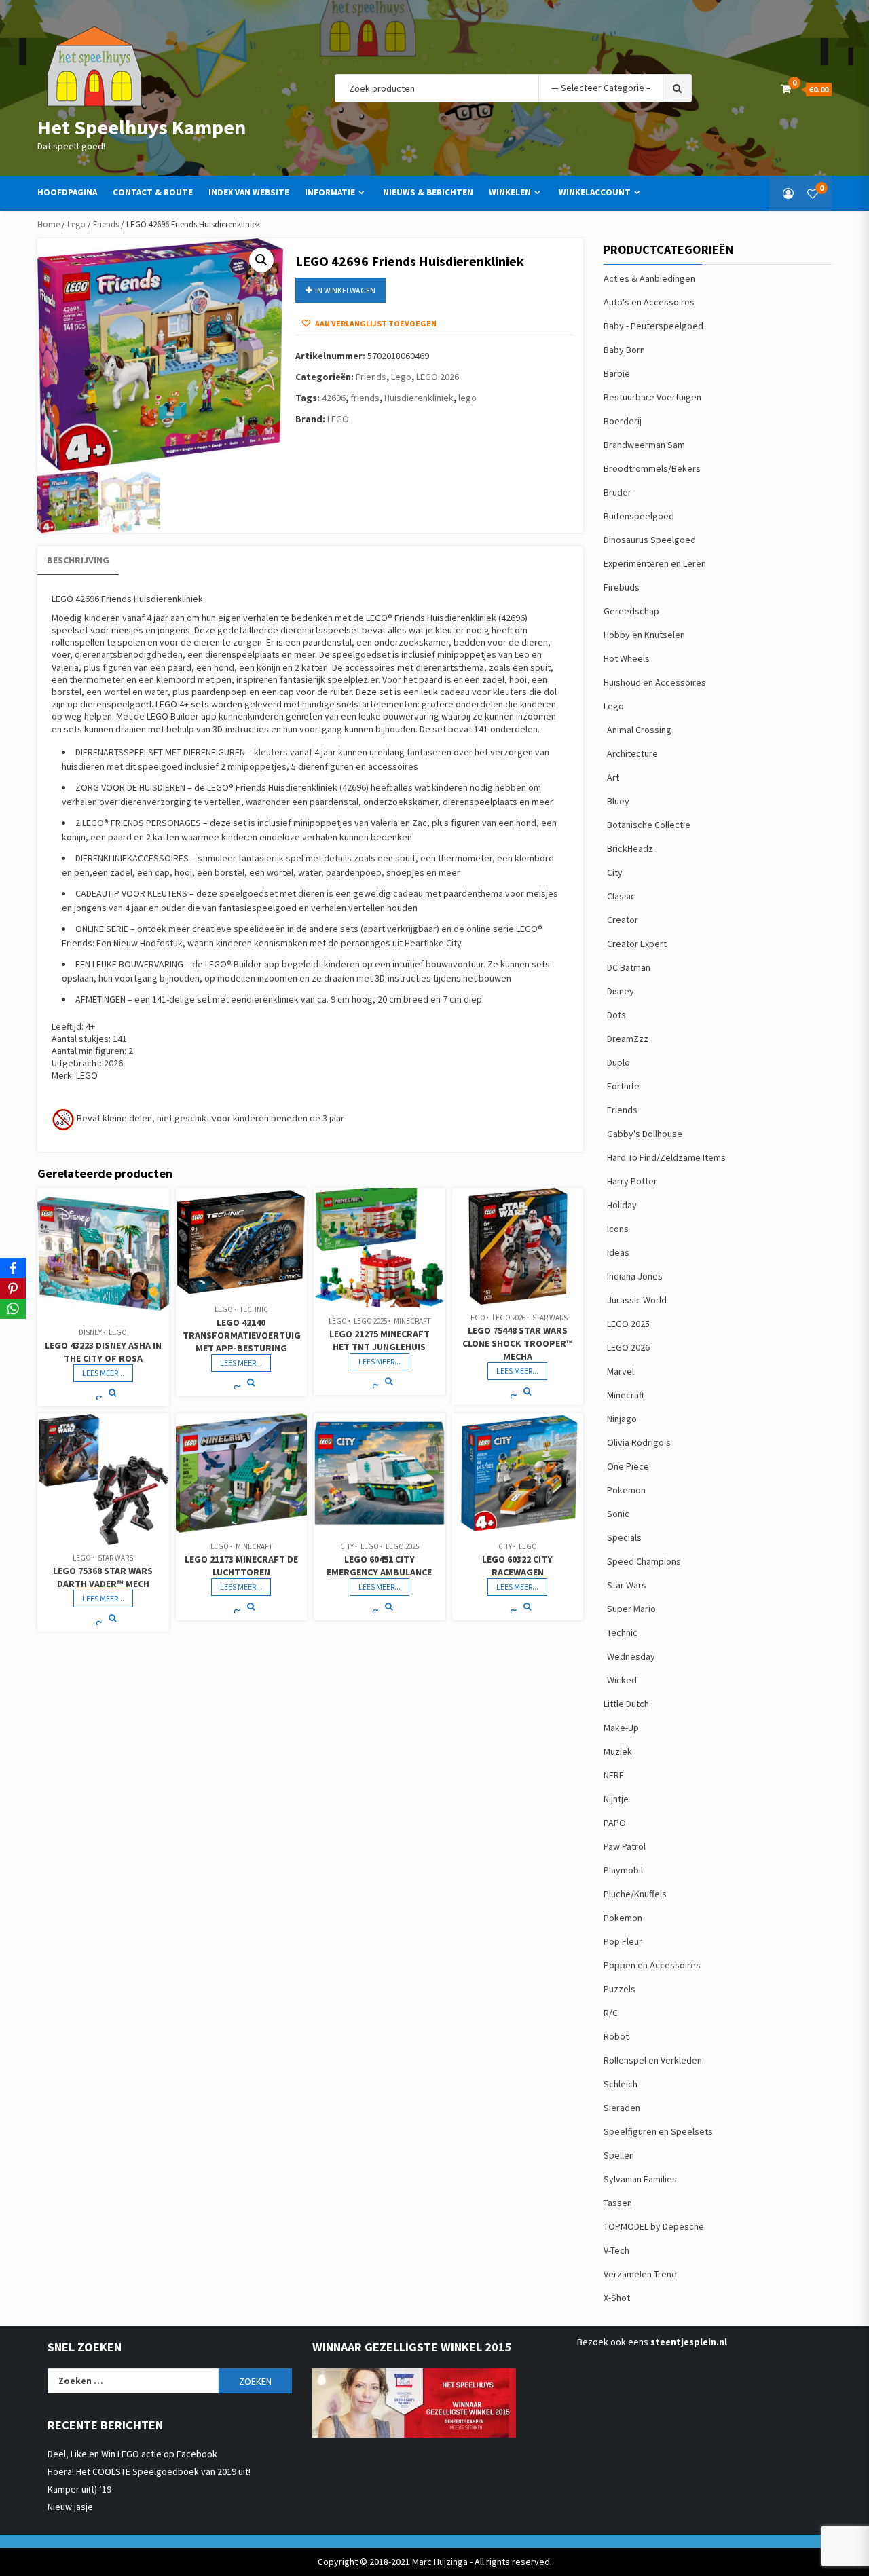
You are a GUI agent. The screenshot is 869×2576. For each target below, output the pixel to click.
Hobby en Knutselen (644, 635)
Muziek (618, 1751)
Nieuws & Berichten (428, 192)
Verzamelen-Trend (640, 2274)
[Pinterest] (13, 1288)
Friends (106, 224)
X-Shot (617, 2298)
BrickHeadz (630, 848)
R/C (611, 2013)
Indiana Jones (635, 1276)
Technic (254, 1309)
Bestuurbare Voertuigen (652, 397)
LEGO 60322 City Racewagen (517, 1566)
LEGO (338, 419)
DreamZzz (628, 1039)
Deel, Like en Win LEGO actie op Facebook (132, 2454)
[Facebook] (13, 1268)
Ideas (618, 1252)
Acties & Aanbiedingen (649, 278)
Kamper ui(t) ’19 (79, 2489)
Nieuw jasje (70, 2507)
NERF (614, 1775)
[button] (261, 260)
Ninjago (622, 1419)
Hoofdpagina (67, 192)
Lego (76, 224)
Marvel (621, 1371)
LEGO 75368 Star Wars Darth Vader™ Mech (103, 1577)
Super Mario (631, 1609)
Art (613, 777)
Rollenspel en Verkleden (653, 2060)
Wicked (622, 1680)
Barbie (617, 373)
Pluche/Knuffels (635, 1894)
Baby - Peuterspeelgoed (653, 326)
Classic (621, 896)
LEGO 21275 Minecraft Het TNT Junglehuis (380, 1340)
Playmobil (623, 1870)
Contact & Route (153, 192)
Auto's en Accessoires (649, 302)
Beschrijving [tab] (78, 560)
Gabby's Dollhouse (645, 1134)
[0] (813, 193)
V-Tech (616, 2250)
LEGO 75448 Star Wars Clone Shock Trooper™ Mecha (518, 1343)
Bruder (617, 492)
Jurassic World (637, 1300)
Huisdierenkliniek (419, 398)
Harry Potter (632, 1181)
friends (365, 398)
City (347, 1546)
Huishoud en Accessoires (655, 682)
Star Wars (550, 1318)
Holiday (622, 1205)
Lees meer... (103, 1373)
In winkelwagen (345, 290)
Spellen (619, 2155)
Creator (623, 920)
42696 (334, 398)
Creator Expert (637, 944)
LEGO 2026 (438, 377)
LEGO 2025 (370, 1321)
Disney (90, 1332)
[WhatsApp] (13, 1309)
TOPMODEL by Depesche (654, 2226)
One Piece (628, 1466)
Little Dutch (626, 1704)
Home (49, 224)
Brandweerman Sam (644, 445)
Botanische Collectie (649, 825)
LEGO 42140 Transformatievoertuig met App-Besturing (242, 1335)
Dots (616, 1015)
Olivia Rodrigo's (639, 1442)
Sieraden (622, 2108)
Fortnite (623, 1086)
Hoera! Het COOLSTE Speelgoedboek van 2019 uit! (149, 2471)
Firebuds (622, 587)
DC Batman (629, 967)
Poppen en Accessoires (652, 1965)
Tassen (618, 2203)
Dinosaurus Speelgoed (650, 540)
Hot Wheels (627, 658)
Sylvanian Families (640, 2179)
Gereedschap (631, 611)
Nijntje (616, 1799)
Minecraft (412, 1321)
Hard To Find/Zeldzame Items (666, 1157)
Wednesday (631, 1656)
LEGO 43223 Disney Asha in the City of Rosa (103, 1352)
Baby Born (624, 350)
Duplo (618, 1062)
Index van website (249, 192)
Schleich (621, 2084)
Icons (618, 1229)
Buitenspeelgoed (639, 516)
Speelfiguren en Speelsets (658, 2131)
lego (467, 398)
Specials (624, 1537)
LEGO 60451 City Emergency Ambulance (379, 1566)
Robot (616, 2036)
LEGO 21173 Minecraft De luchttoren (241, 1566)
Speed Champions (644, 1561)
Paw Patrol (625, 1846)
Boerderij (623, 421)
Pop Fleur (623, 1941)
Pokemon (626, 1490)
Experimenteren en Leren (655, 563)
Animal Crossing (639, 730)
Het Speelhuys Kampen (142, 127)
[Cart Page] (786, 88)
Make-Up (621, 1728)
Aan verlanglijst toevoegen (375, 323)
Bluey (618, 801)
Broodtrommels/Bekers (652, 468)
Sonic (618, 1514)
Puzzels (620, 1989)
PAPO (615, 1823)
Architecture (632, 753)
